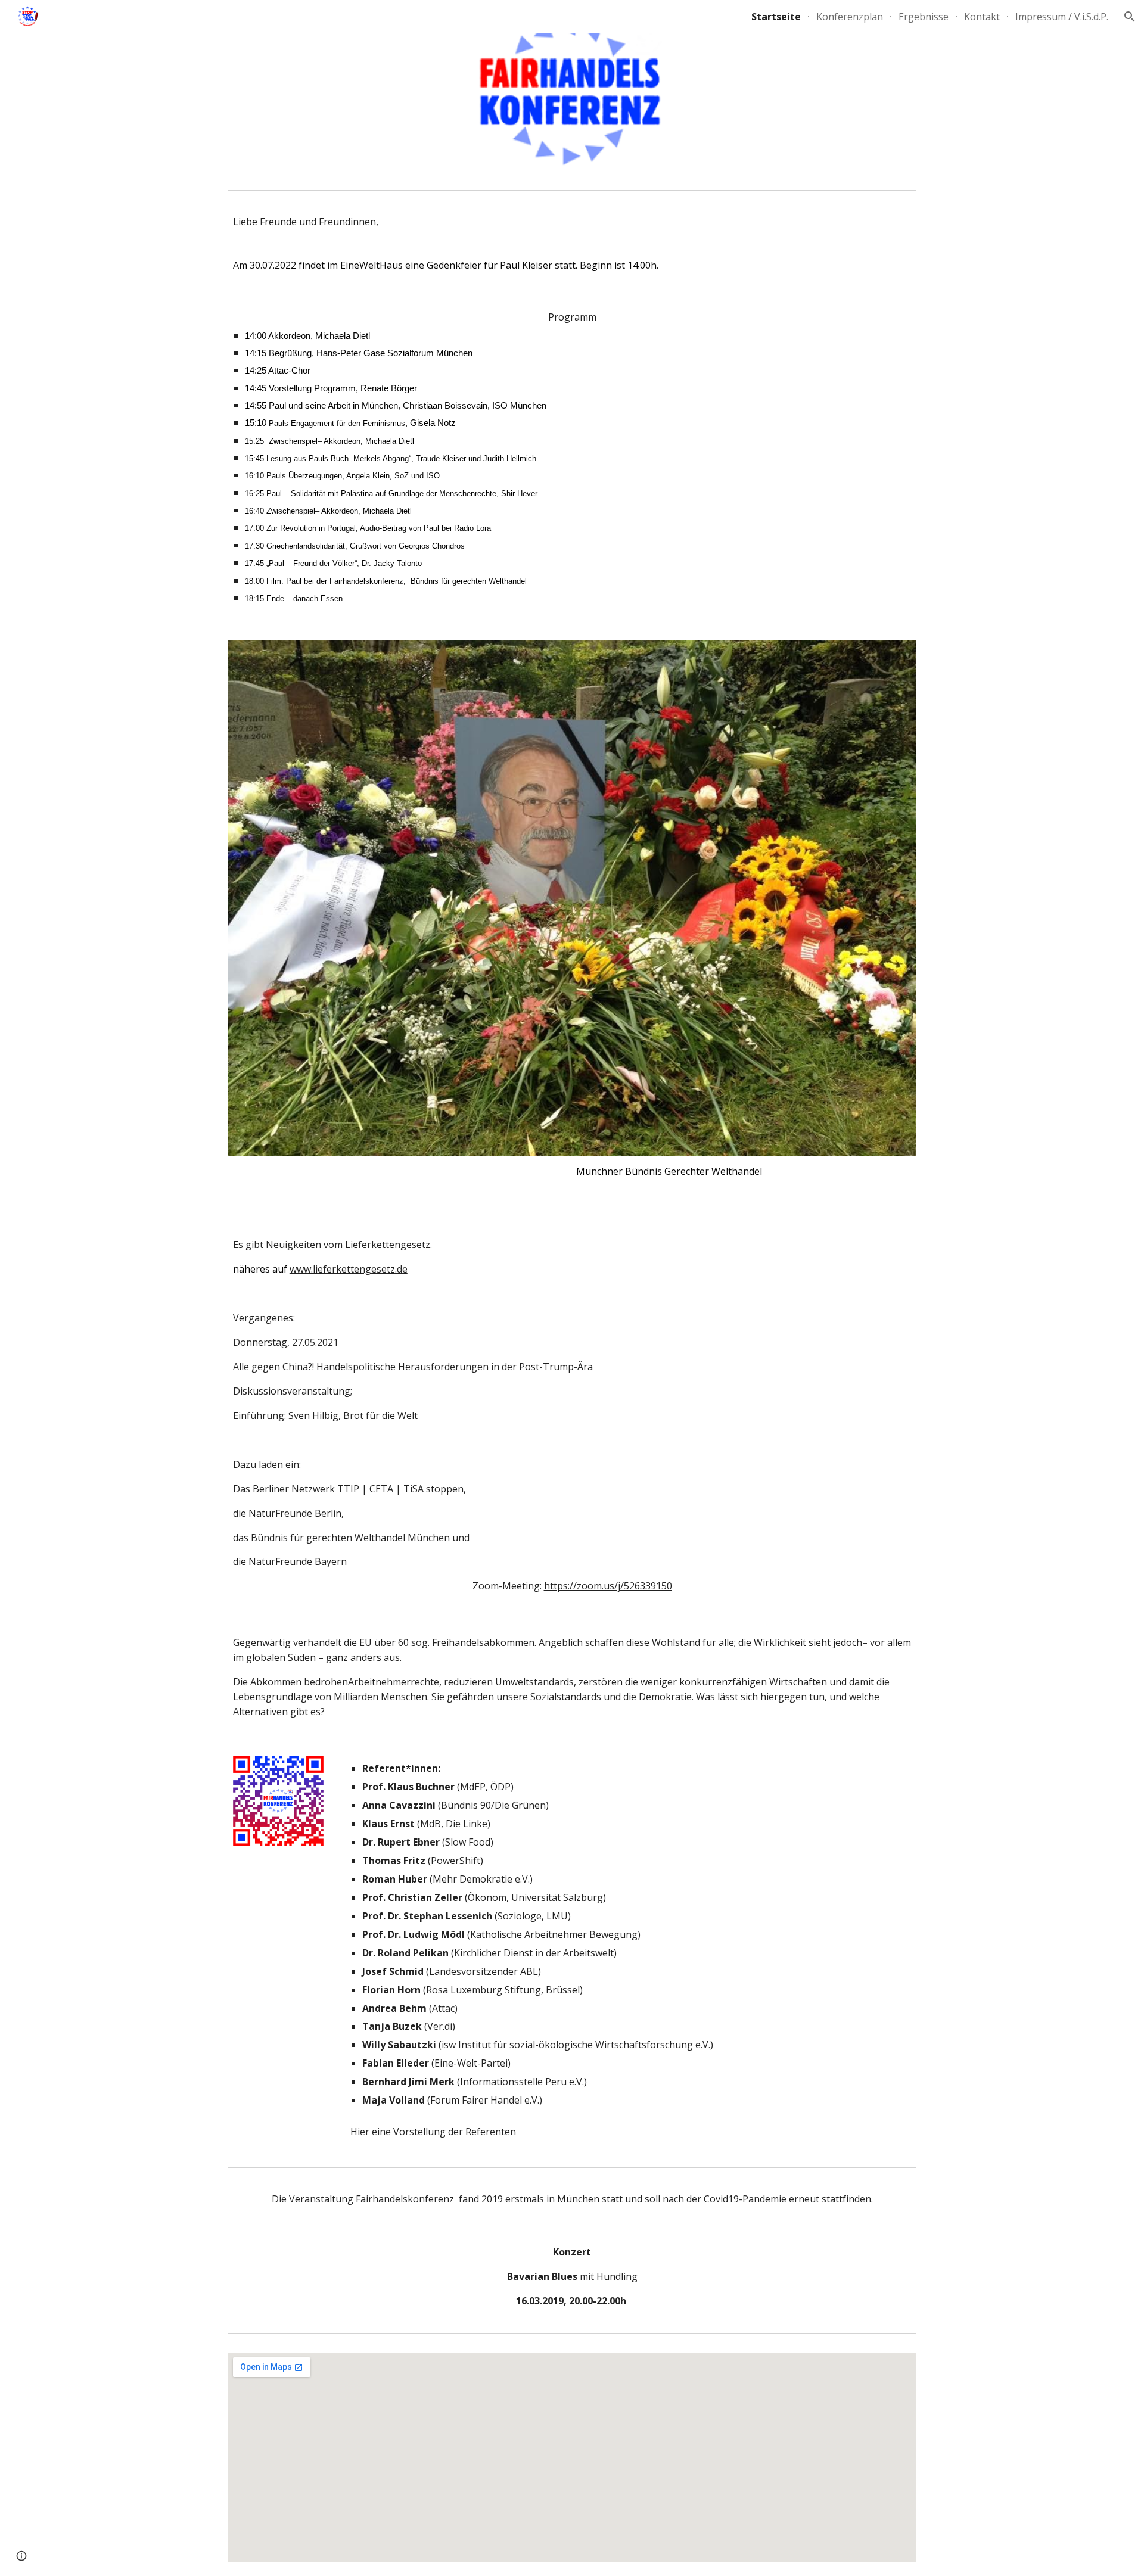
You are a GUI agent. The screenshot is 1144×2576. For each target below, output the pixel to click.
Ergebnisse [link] (924, 17)
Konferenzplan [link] (850, 17)
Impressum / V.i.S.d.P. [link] (1062, 17)
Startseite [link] (776, 17)
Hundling (617, 2276)
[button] (1130, 17)
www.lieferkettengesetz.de (349, 1269)
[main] (572, 243)
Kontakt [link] (982, 17)
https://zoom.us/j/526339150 (608, 1586)
